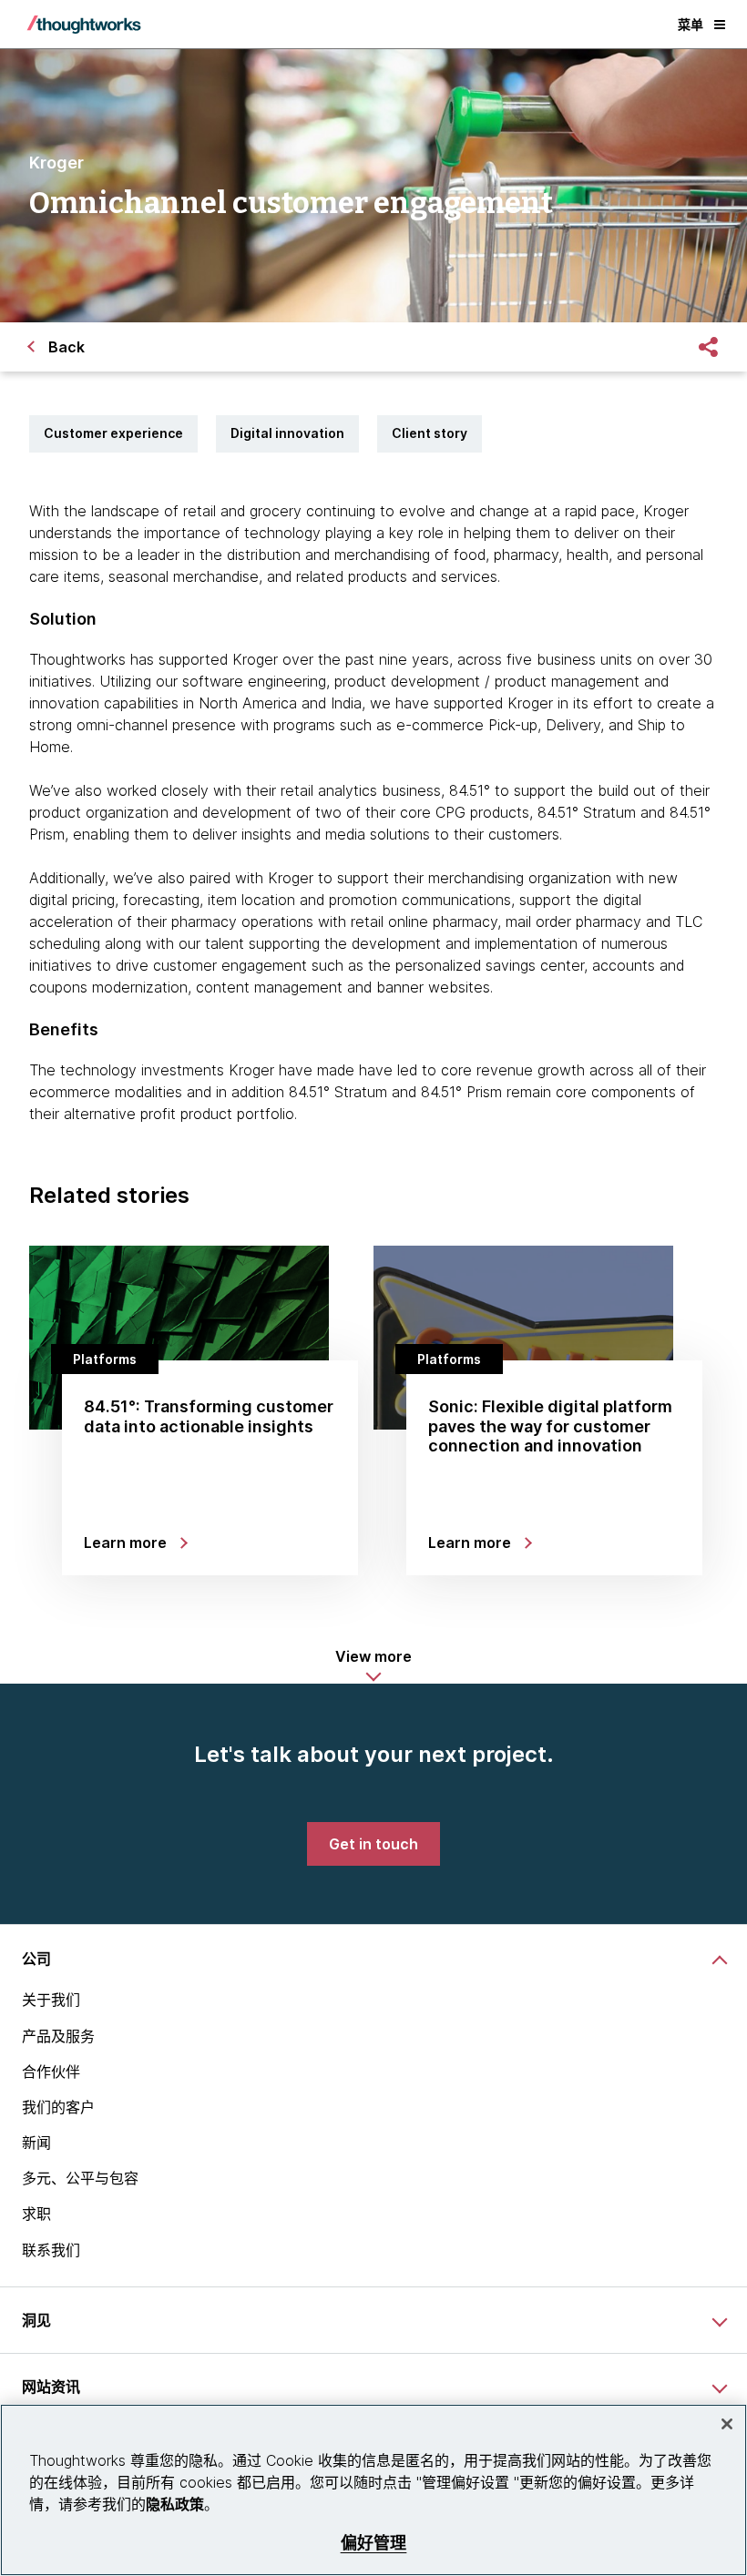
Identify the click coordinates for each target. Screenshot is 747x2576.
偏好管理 (374, 2543)
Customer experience (113, 433)
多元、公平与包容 (80, 2178)
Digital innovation (287, 433)
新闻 (36, 2143)
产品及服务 (58, 2036)
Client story (430, 433)
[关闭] (727, 2424)
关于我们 (51, 2000)
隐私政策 (175, 2504)
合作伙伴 (51, 2072)
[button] (373, 1665)
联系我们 (51, 2250)
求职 (36, 2214)
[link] (373, 1844)
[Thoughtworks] (84, 25)
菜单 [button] (691, 24)
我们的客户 (58, 2107)
